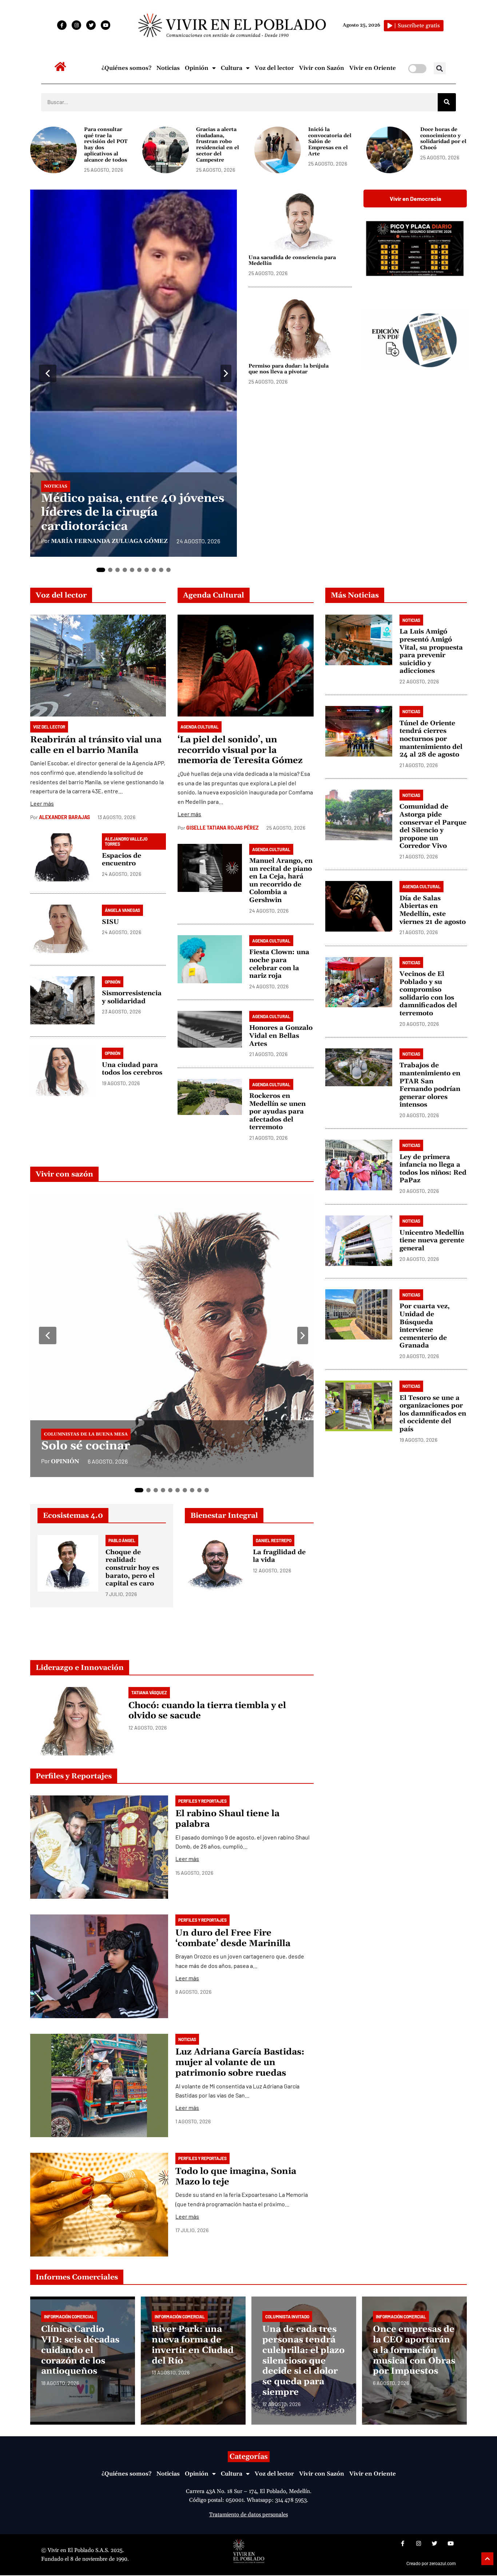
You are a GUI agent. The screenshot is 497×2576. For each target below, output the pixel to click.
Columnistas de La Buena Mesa (86, 1434)
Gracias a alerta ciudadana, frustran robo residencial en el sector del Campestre (218, 145)
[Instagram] (76, 25)
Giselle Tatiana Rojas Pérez (222, 828)
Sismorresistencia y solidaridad (132, 997)
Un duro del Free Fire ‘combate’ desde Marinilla (233, 1938)
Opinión (197, 68)
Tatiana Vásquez (149, 1692)
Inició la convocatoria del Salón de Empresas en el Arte (330, 142)
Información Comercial (69, 2317)
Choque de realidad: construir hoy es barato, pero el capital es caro (132, 1568)
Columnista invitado (287, 2317)
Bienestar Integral (224, 1516)
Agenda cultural (200, 727)
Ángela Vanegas (122, 910)
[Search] (447, 102)
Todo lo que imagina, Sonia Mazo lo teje (236, 2177)
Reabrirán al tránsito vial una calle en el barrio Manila (96, 745)
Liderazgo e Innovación (80, 1668)
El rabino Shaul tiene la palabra (227, 1819)
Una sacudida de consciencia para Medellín (292, 261)
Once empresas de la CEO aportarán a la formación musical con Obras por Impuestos (414, 2350)
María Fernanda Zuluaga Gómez (109, 541)
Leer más (42, 803)
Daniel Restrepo (274, 1540)
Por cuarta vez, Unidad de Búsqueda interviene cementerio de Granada (425, 1326)
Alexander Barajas (64, 817)
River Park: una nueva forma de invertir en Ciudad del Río (193, 2345)
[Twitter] (91, 25)
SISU (110, 922)
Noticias (168, 68)
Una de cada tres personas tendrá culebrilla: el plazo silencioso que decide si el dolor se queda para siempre (303, 2361)
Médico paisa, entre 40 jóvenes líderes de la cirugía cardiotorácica (133, 512)
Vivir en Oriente (373, 68)
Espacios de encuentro (122, 860)
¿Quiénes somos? (126, 68)
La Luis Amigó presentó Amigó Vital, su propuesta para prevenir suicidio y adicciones (431, 652)
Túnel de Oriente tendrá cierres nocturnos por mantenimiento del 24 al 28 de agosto (431, 739)
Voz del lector (274, 68)
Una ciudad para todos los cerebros (132, 1069)
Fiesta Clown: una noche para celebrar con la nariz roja (279, 964)
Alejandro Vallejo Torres (126, 841)
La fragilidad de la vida (279, 1556)
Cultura (232, 68)
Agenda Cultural (214, 595)
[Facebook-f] (62, 25)
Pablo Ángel (122, 1540)
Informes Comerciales (77, 2277)
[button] (440, 68)
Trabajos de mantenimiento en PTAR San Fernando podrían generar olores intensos (430, 1085)
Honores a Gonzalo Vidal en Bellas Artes (281, 1036)
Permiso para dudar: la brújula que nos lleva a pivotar (289, 369)
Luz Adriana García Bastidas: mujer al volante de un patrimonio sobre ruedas (240, 2063)
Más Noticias (355, 595)
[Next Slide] (226, 373)
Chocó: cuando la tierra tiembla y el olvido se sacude (207, 1711)
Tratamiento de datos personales (249, 2515)
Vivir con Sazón (322, 68)
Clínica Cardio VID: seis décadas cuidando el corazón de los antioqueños (80, 2350)
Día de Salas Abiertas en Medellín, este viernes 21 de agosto (433, 910)
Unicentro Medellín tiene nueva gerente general (432, 1241)
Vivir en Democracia (415, 199)
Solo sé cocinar (86, 1446)
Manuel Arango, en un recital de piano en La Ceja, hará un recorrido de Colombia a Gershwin (281, 880)
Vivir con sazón (64, 1174)
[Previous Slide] (48, 373)
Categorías (249, 2457)
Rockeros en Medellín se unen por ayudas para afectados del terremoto (277, 1112)
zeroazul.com (443, 2564)
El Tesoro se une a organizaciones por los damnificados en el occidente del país (433, 1414)
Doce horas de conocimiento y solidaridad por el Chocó (443, 139)
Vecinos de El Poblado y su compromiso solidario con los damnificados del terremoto (428, 994)
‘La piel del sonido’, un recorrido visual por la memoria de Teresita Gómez (240, 750)
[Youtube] (106, 25)
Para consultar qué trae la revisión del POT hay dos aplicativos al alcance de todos (106, 145)
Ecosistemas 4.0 (73, 1516)
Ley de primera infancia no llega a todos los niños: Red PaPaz (433, 1169)
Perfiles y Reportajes (74, 1776)
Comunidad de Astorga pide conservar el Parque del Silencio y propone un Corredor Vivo (433, 827)
